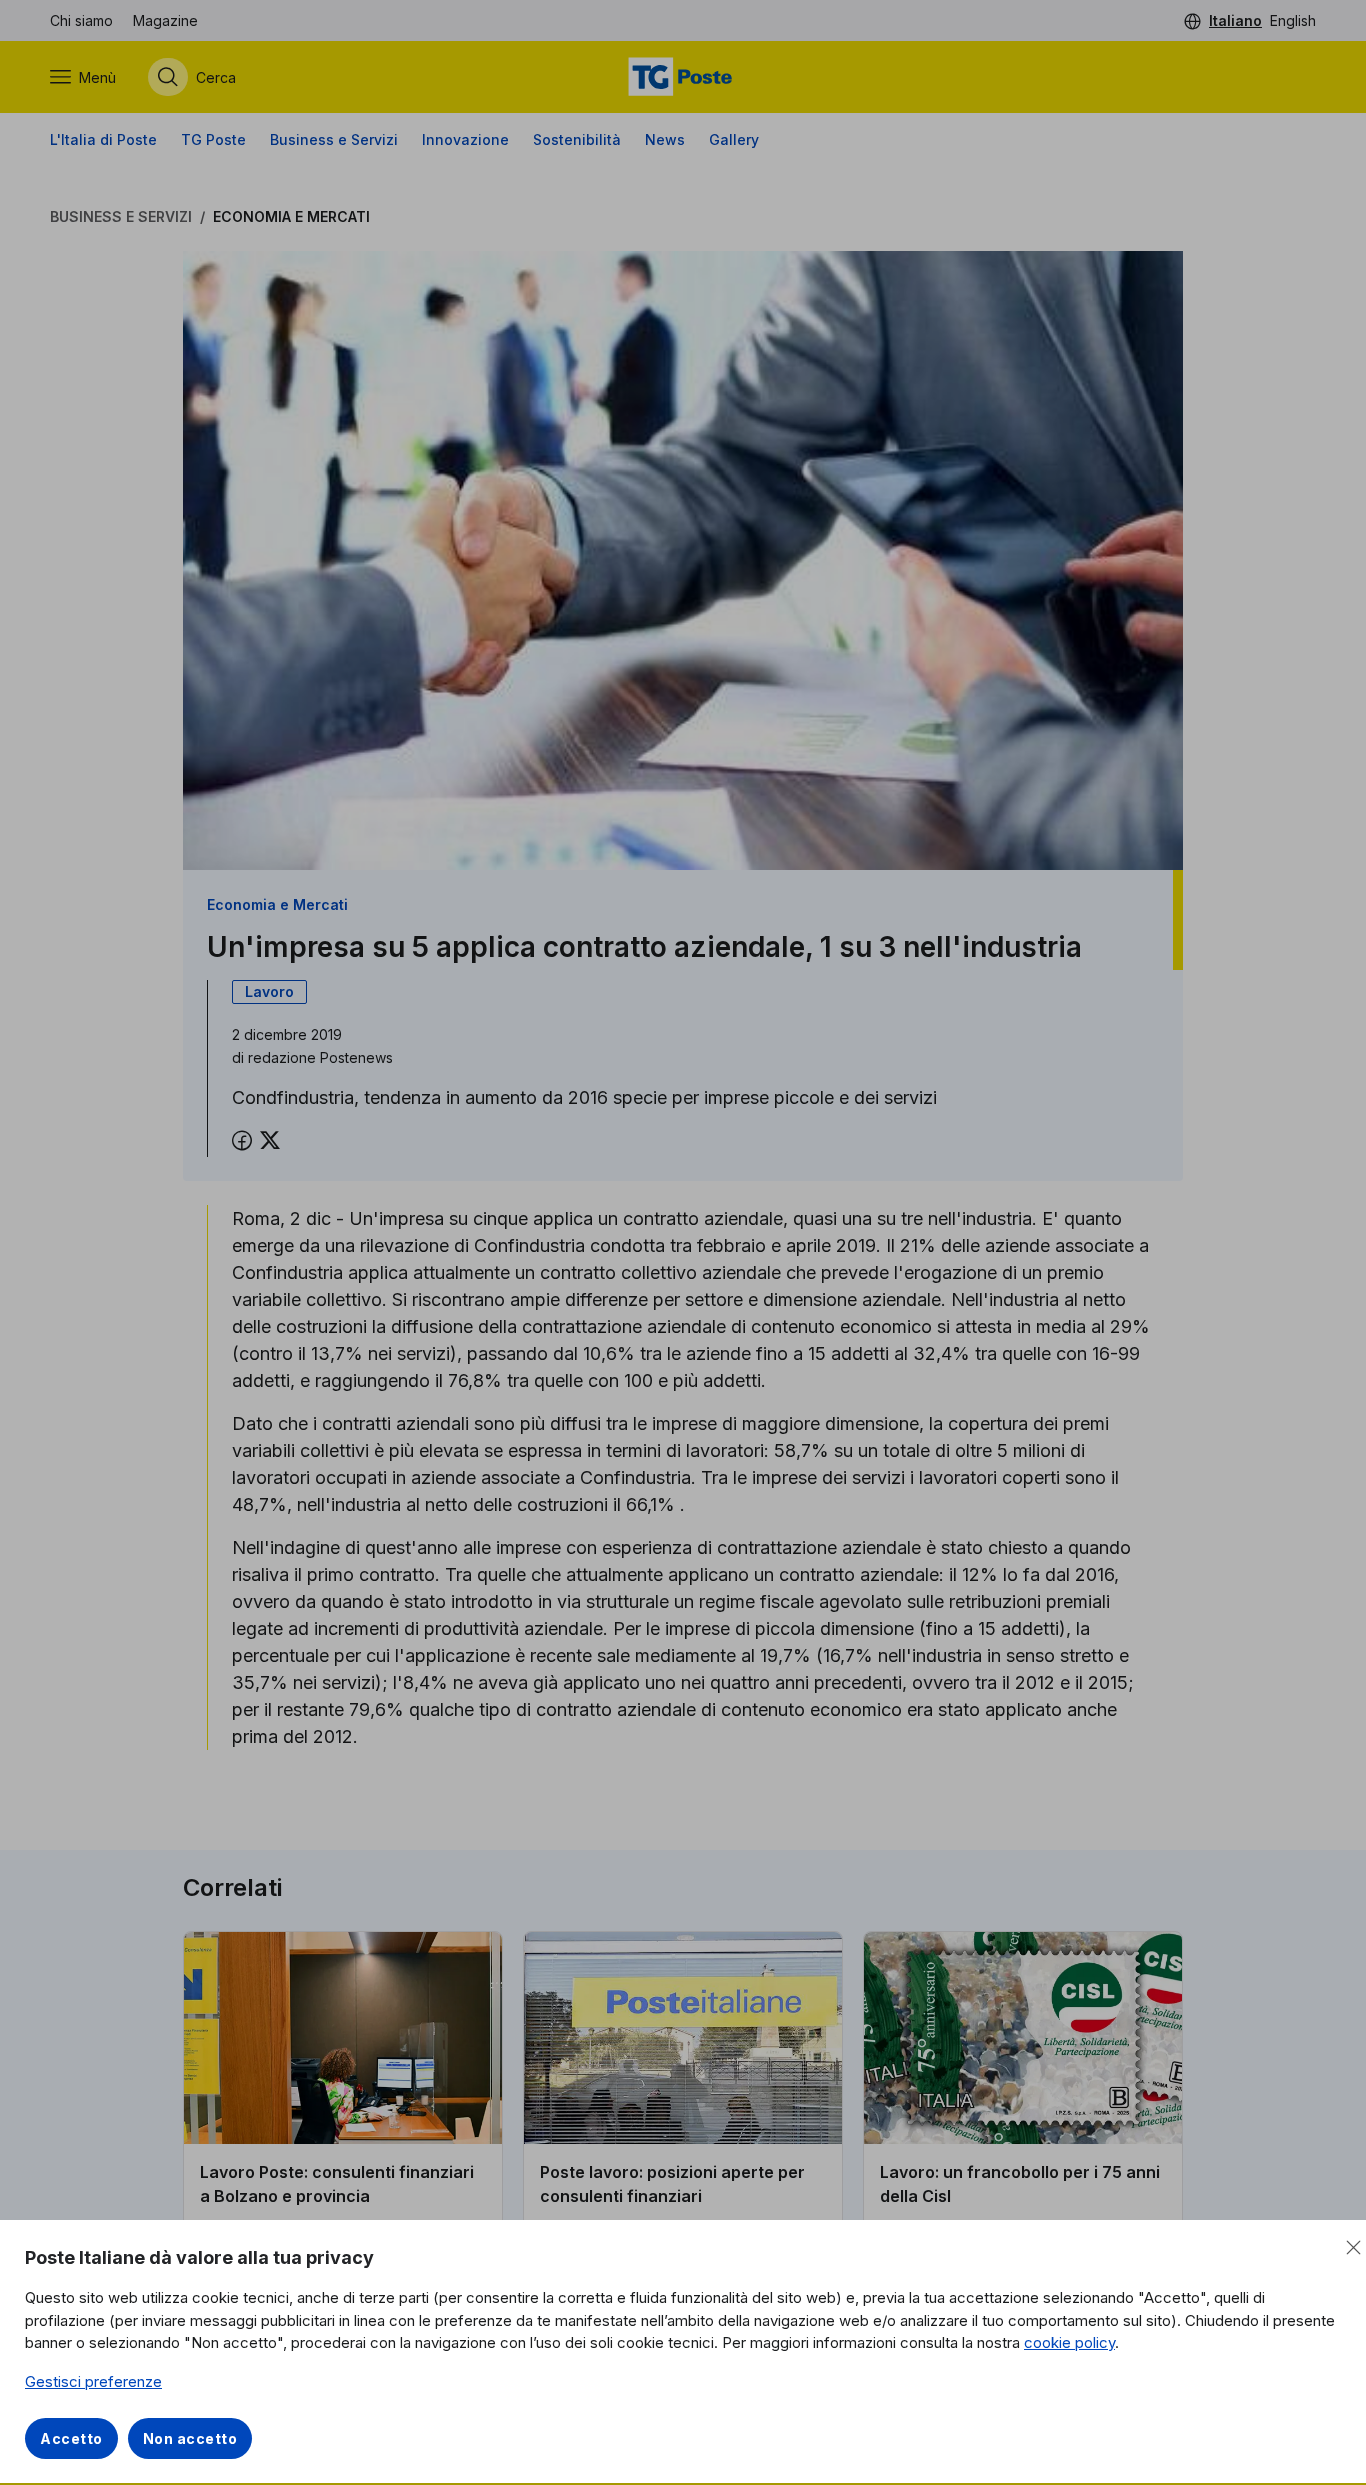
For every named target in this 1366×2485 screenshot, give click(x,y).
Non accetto (190, 2438)
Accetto (71, 2438)
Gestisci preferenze (93, 2381)
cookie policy (1069, 2342)
